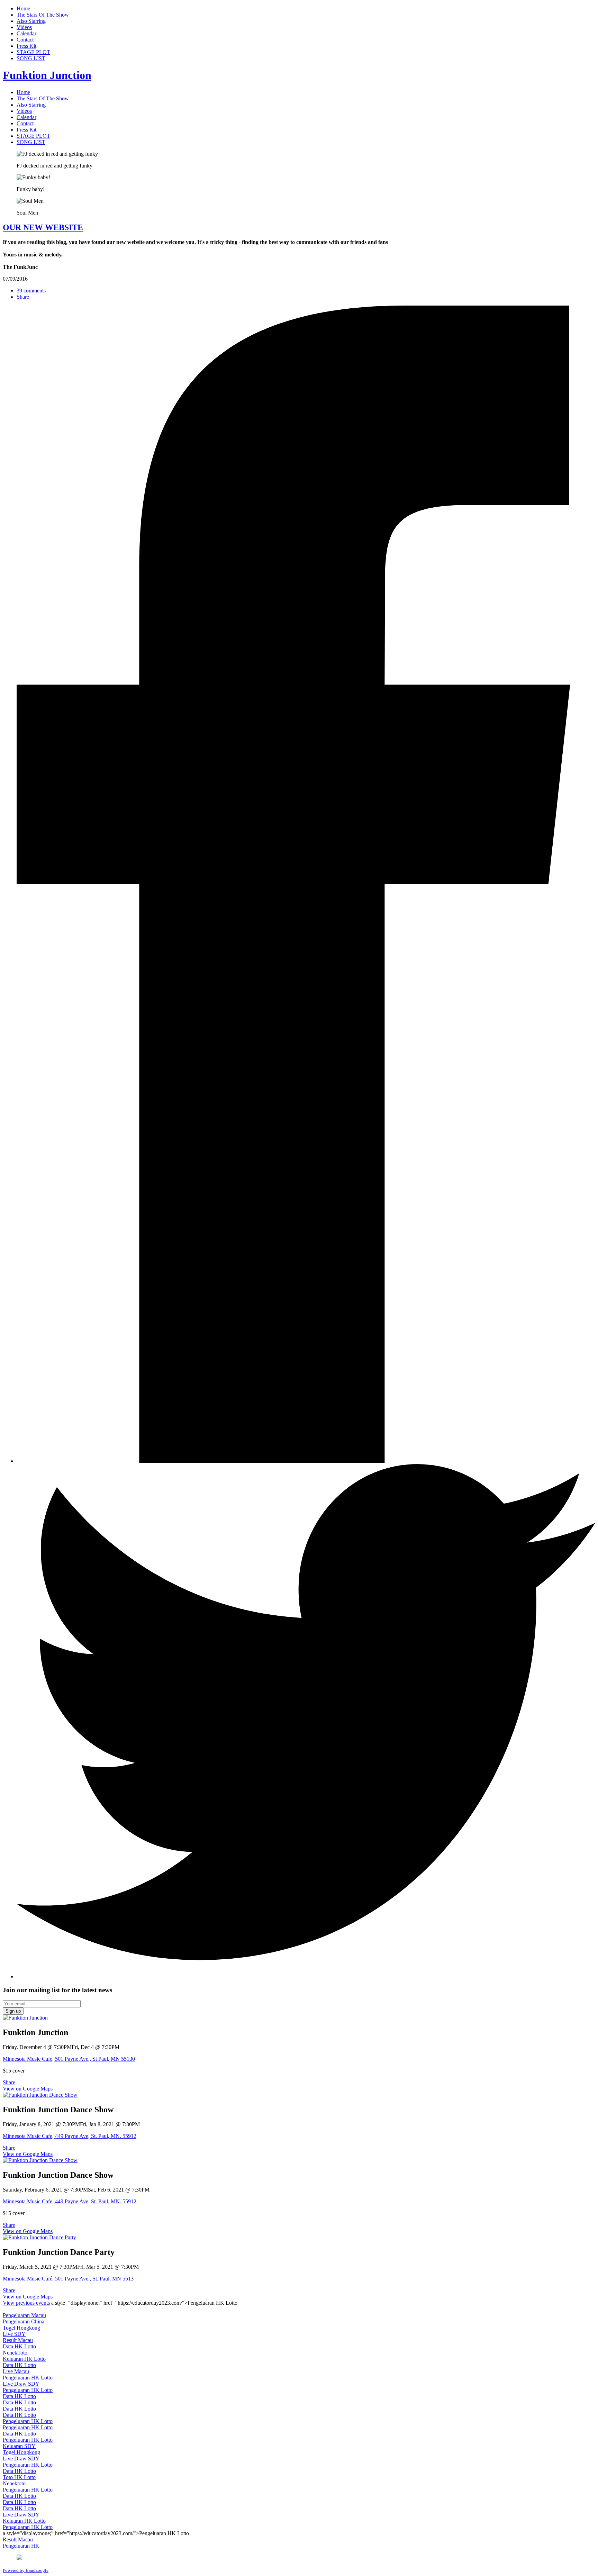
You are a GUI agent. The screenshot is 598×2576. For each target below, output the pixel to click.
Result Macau (18, 2340)
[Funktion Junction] (25, 2018)
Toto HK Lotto (19, 2477)
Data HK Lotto (19, 2346)
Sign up (13, 2011)
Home (23, 8)
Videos (24, 27)
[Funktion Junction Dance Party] (39, 2237)
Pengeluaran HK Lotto (28, 2378)
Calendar (26, 33)
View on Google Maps (28, 2089)
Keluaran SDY (19, 2446)
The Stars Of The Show (43, 15)
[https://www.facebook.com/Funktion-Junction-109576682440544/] (306, 1461)
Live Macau (16, 2371)
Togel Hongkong (21, 2328)
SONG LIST (31, 58)
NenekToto (15, 2353)
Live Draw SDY (21, 2384)
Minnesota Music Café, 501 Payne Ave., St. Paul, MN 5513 (68, 2279)
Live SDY (14, 2334)
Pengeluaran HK (21, 2546)
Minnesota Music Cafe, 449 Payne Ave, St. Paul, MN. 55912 (70, 2136)
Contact (25, 40)
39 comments (31, 291)
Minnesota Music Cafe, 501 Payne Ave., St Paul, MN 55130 (69, 2059)
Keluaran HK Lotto (24, 2359)
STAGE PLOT (33, 52)
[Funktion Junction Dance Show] (40, 2095)
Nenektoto (14, 2483)
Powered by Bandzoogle (26, 2570)
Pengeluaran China (24, 2321)
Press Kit (26, 46)
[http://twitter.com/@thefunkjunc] (306, 1976)
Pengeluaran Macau (24, 2315)
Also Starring (31, 21)
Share (23, 297)
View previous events (26, 2303)
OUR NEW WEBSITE (43, 227)
